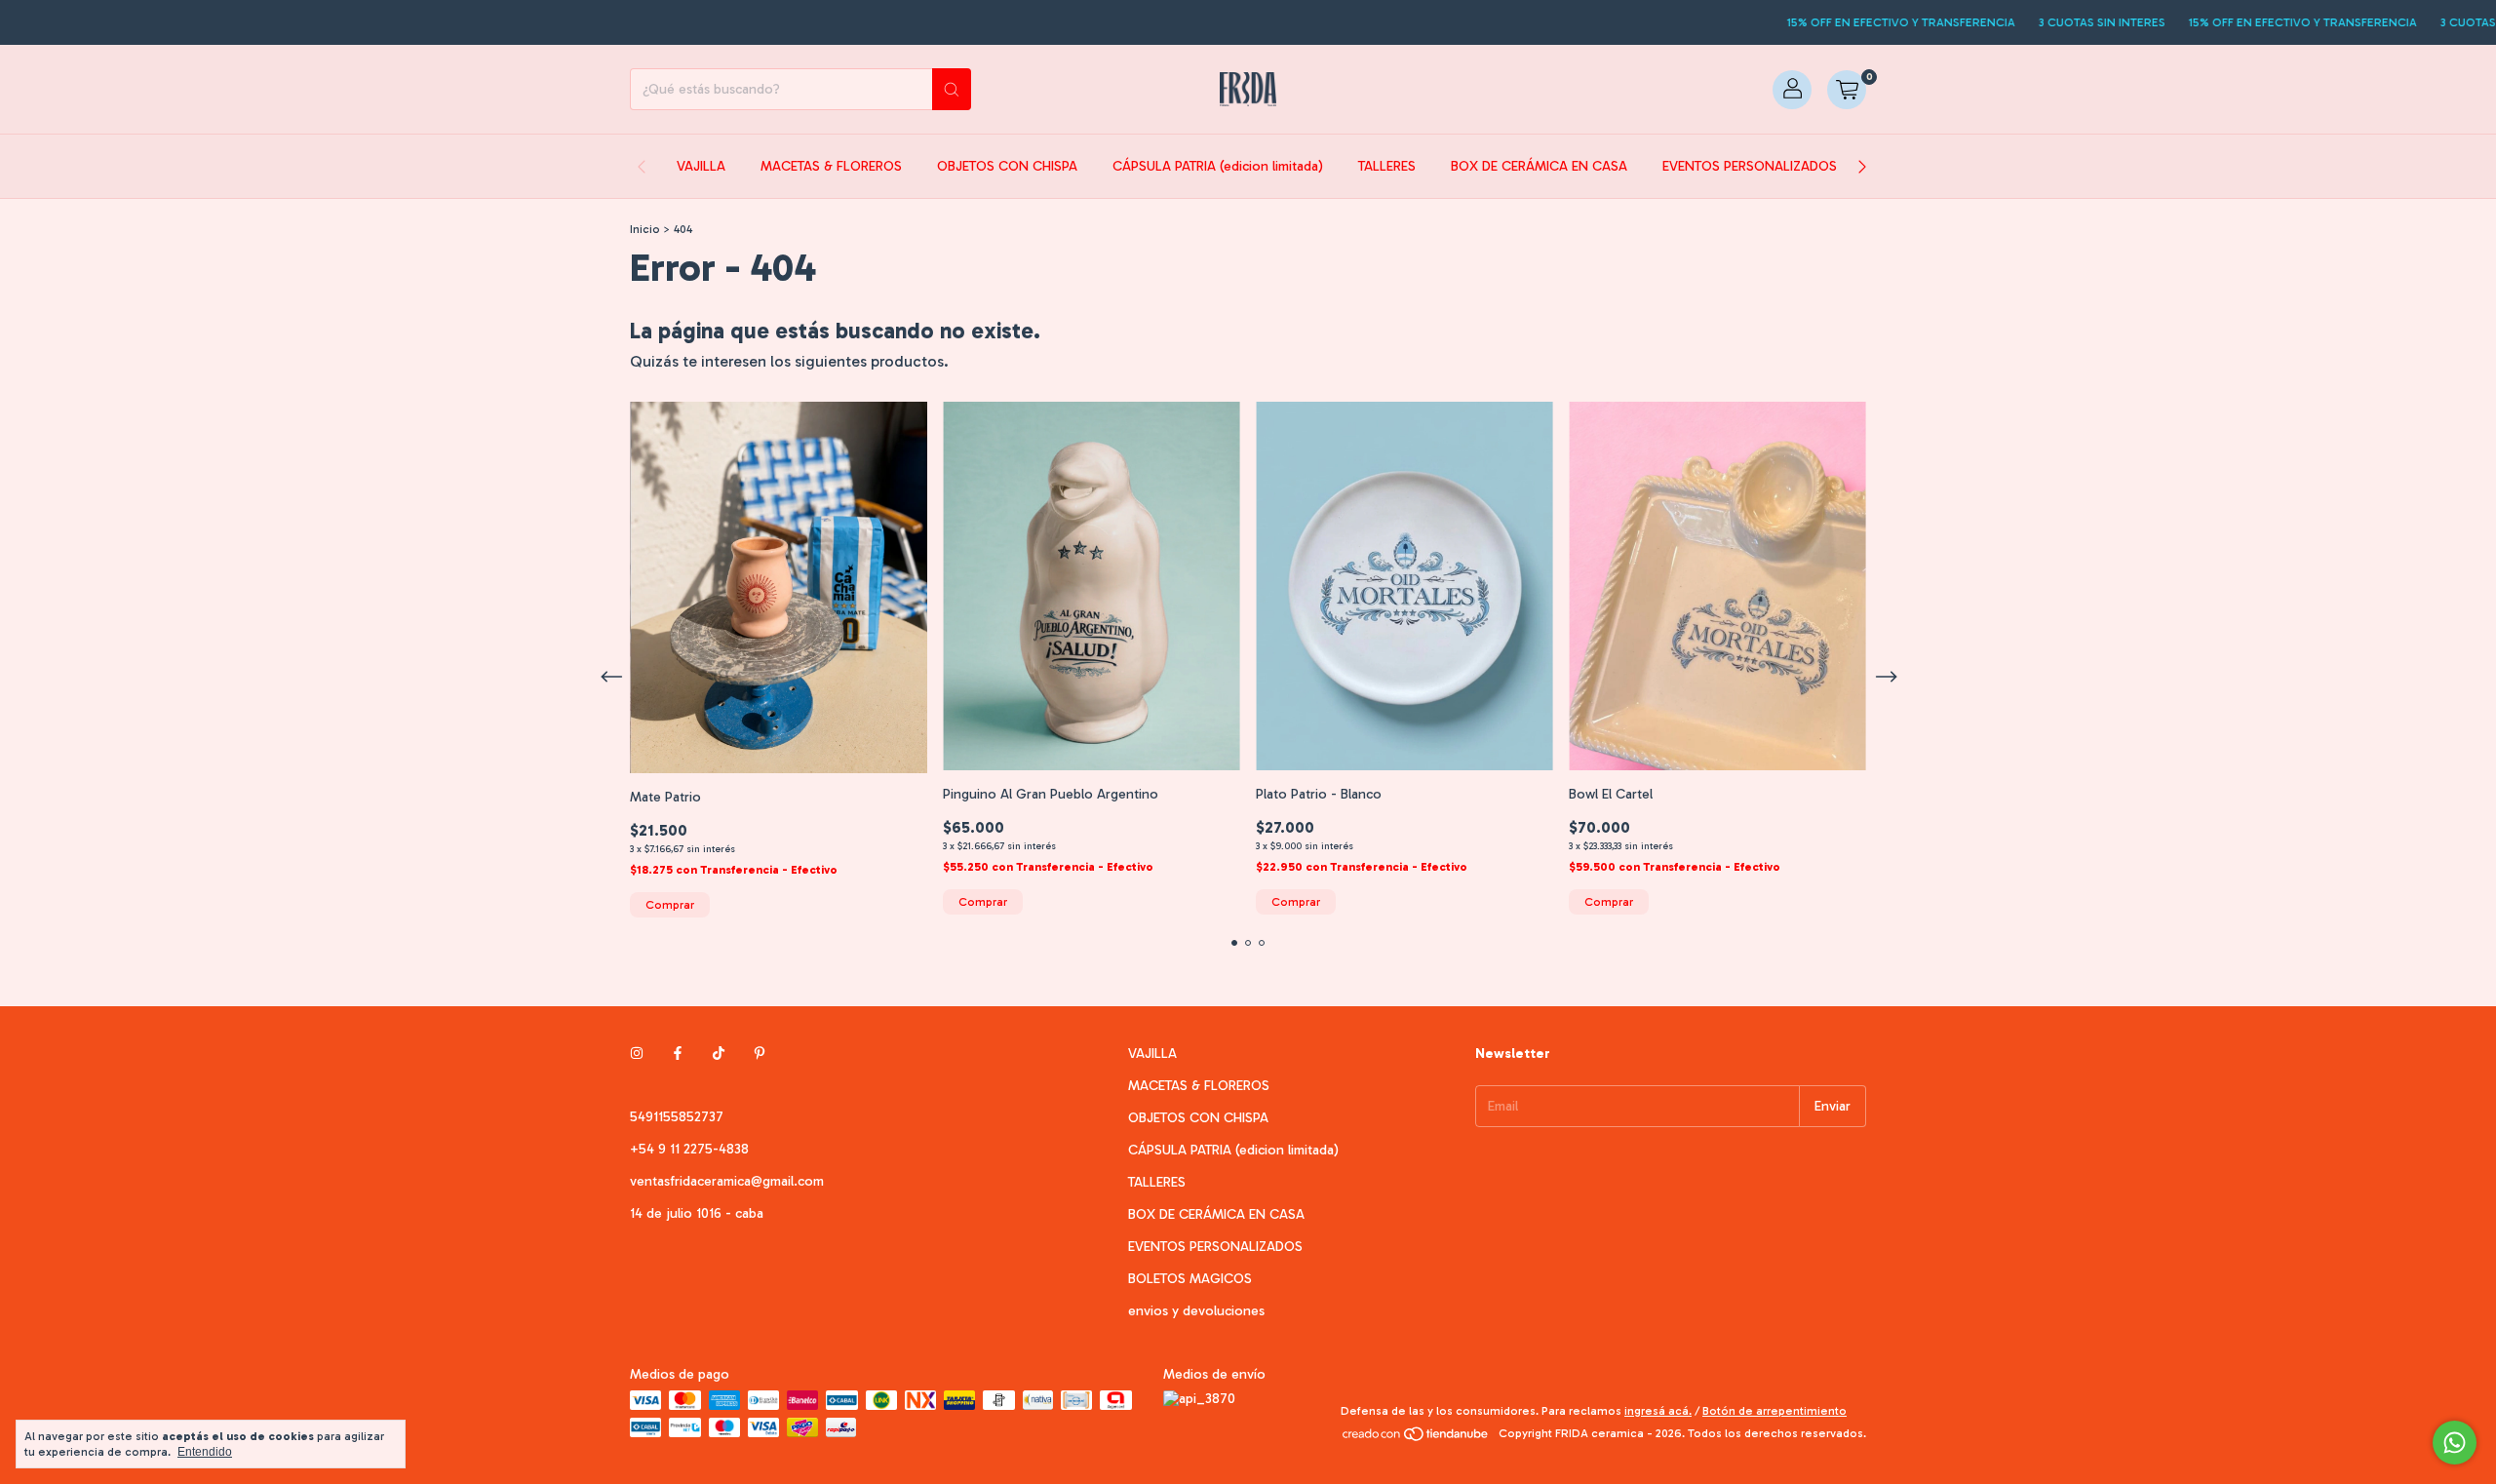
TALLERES (1387, 166)
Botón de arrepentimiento (1774, 1411)
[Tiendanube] (1416, 1438)
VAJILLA (701, 166)
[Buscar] (952, 89)
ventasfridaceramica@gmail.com (727, 1181)
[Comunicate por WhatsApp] (2455, 1443)
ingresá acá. (1658, 1411)
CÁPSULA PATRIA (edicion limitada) (1218, 166)
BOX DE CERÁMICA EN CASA (1539, 166)
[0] (1847, 90)
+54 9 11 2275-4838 (689, 1149)
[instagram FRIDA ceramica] (637, 1054)
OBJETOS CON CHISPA (1007, 166)
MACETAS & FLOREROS (831, 166)
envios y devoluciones (1196, 1311)
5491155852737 (677, 1117)
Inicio (645, 229)
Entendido (205, 1452)
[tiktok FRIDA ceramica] (719, 1054)
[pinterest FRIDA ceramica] (760, 1054)
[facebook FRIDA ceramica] (678, 1054)
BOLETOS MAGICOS (1190, 1279)
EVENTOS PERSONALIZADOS (1750, 166)
